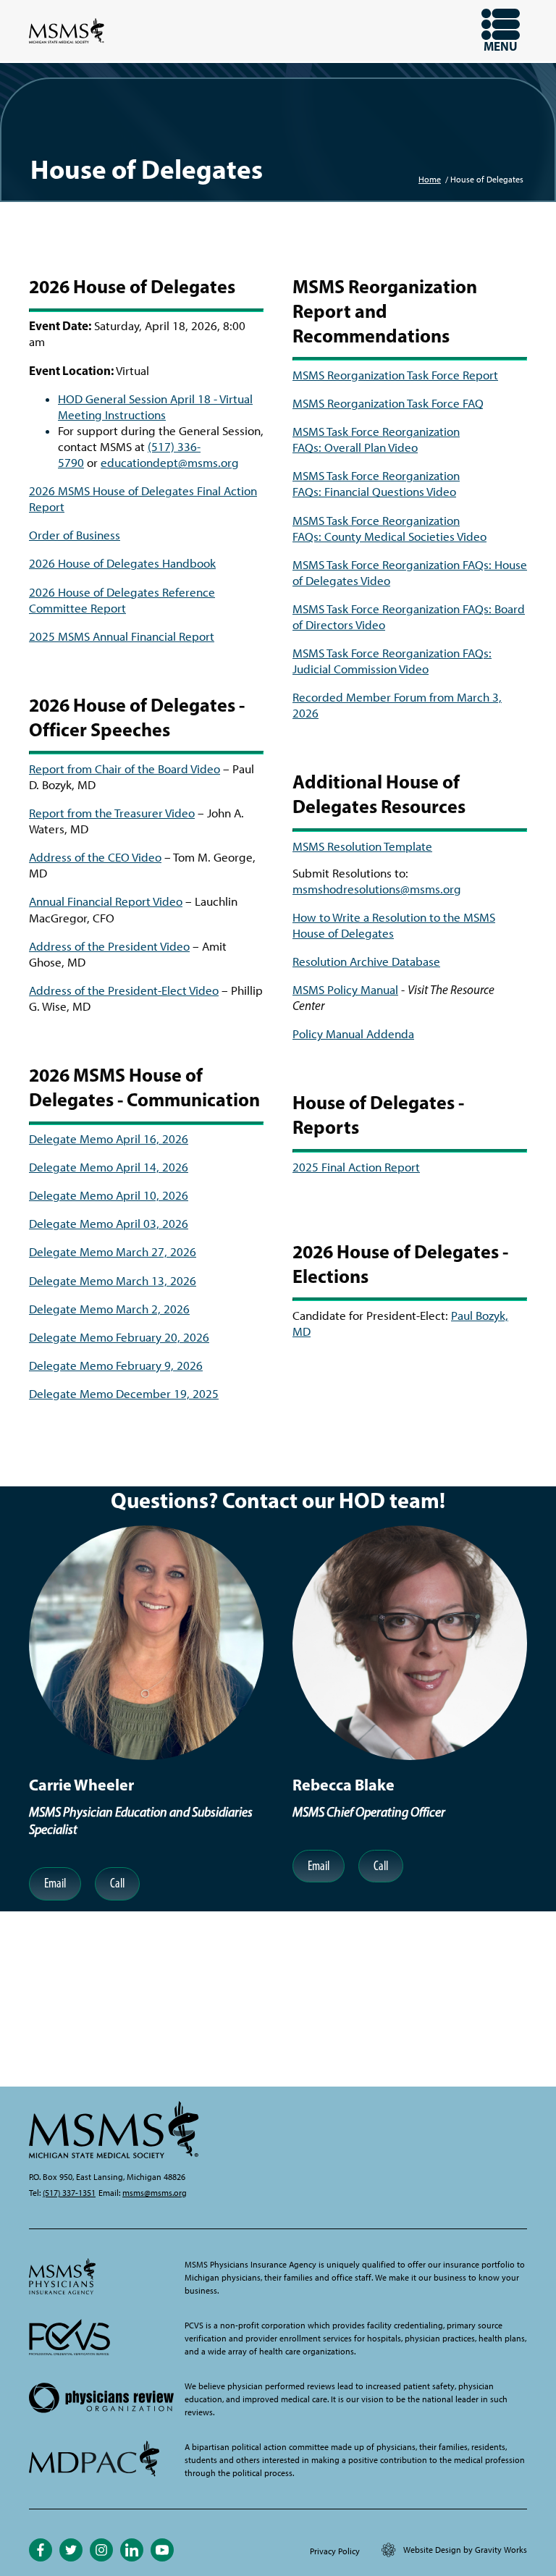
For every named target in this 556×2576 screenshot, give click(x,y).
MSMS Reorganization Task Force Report (395, 375)
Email (55, 1883)
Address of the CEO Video (95, 857)
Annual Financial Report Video (106, 901)
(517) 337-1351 (69, 2193)
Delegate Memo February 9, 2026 (116, 1365)
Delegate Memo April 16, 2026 (109, 1139)
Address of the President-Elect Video (124, 990)
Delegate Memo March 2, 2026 (109, 1309)
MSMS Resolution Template (362, 846)
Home (430, 180)
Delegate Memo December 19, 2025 (124, 1394)
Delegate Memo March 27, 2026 (113, 1252)
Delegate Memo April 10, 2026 (109, 1195)
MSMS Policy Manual (345, 990)
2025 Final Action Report (356, 1167)
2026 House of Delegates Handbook (122, 563)
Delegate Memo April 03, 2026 (109, 1224)
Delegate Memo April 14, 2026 (109, 1167)
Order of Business (75, 535)
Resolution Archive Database (366, 961)
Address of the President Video (109, 946)
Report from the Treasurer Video (112, 813)
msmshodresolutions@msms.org (377, 889)
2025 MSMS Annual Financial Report (122, 636)
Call (117, 1883)
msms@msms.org (155, 2193)
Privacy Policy (335, 2551)
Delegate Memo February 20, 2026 (119, 1337)
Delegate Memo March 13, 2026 (113, 1281)
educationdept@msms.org (170, 463)
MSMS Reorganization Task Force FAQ (388, 403)
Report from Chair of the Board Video (125, 769)
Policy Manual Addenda (353, 1034)
